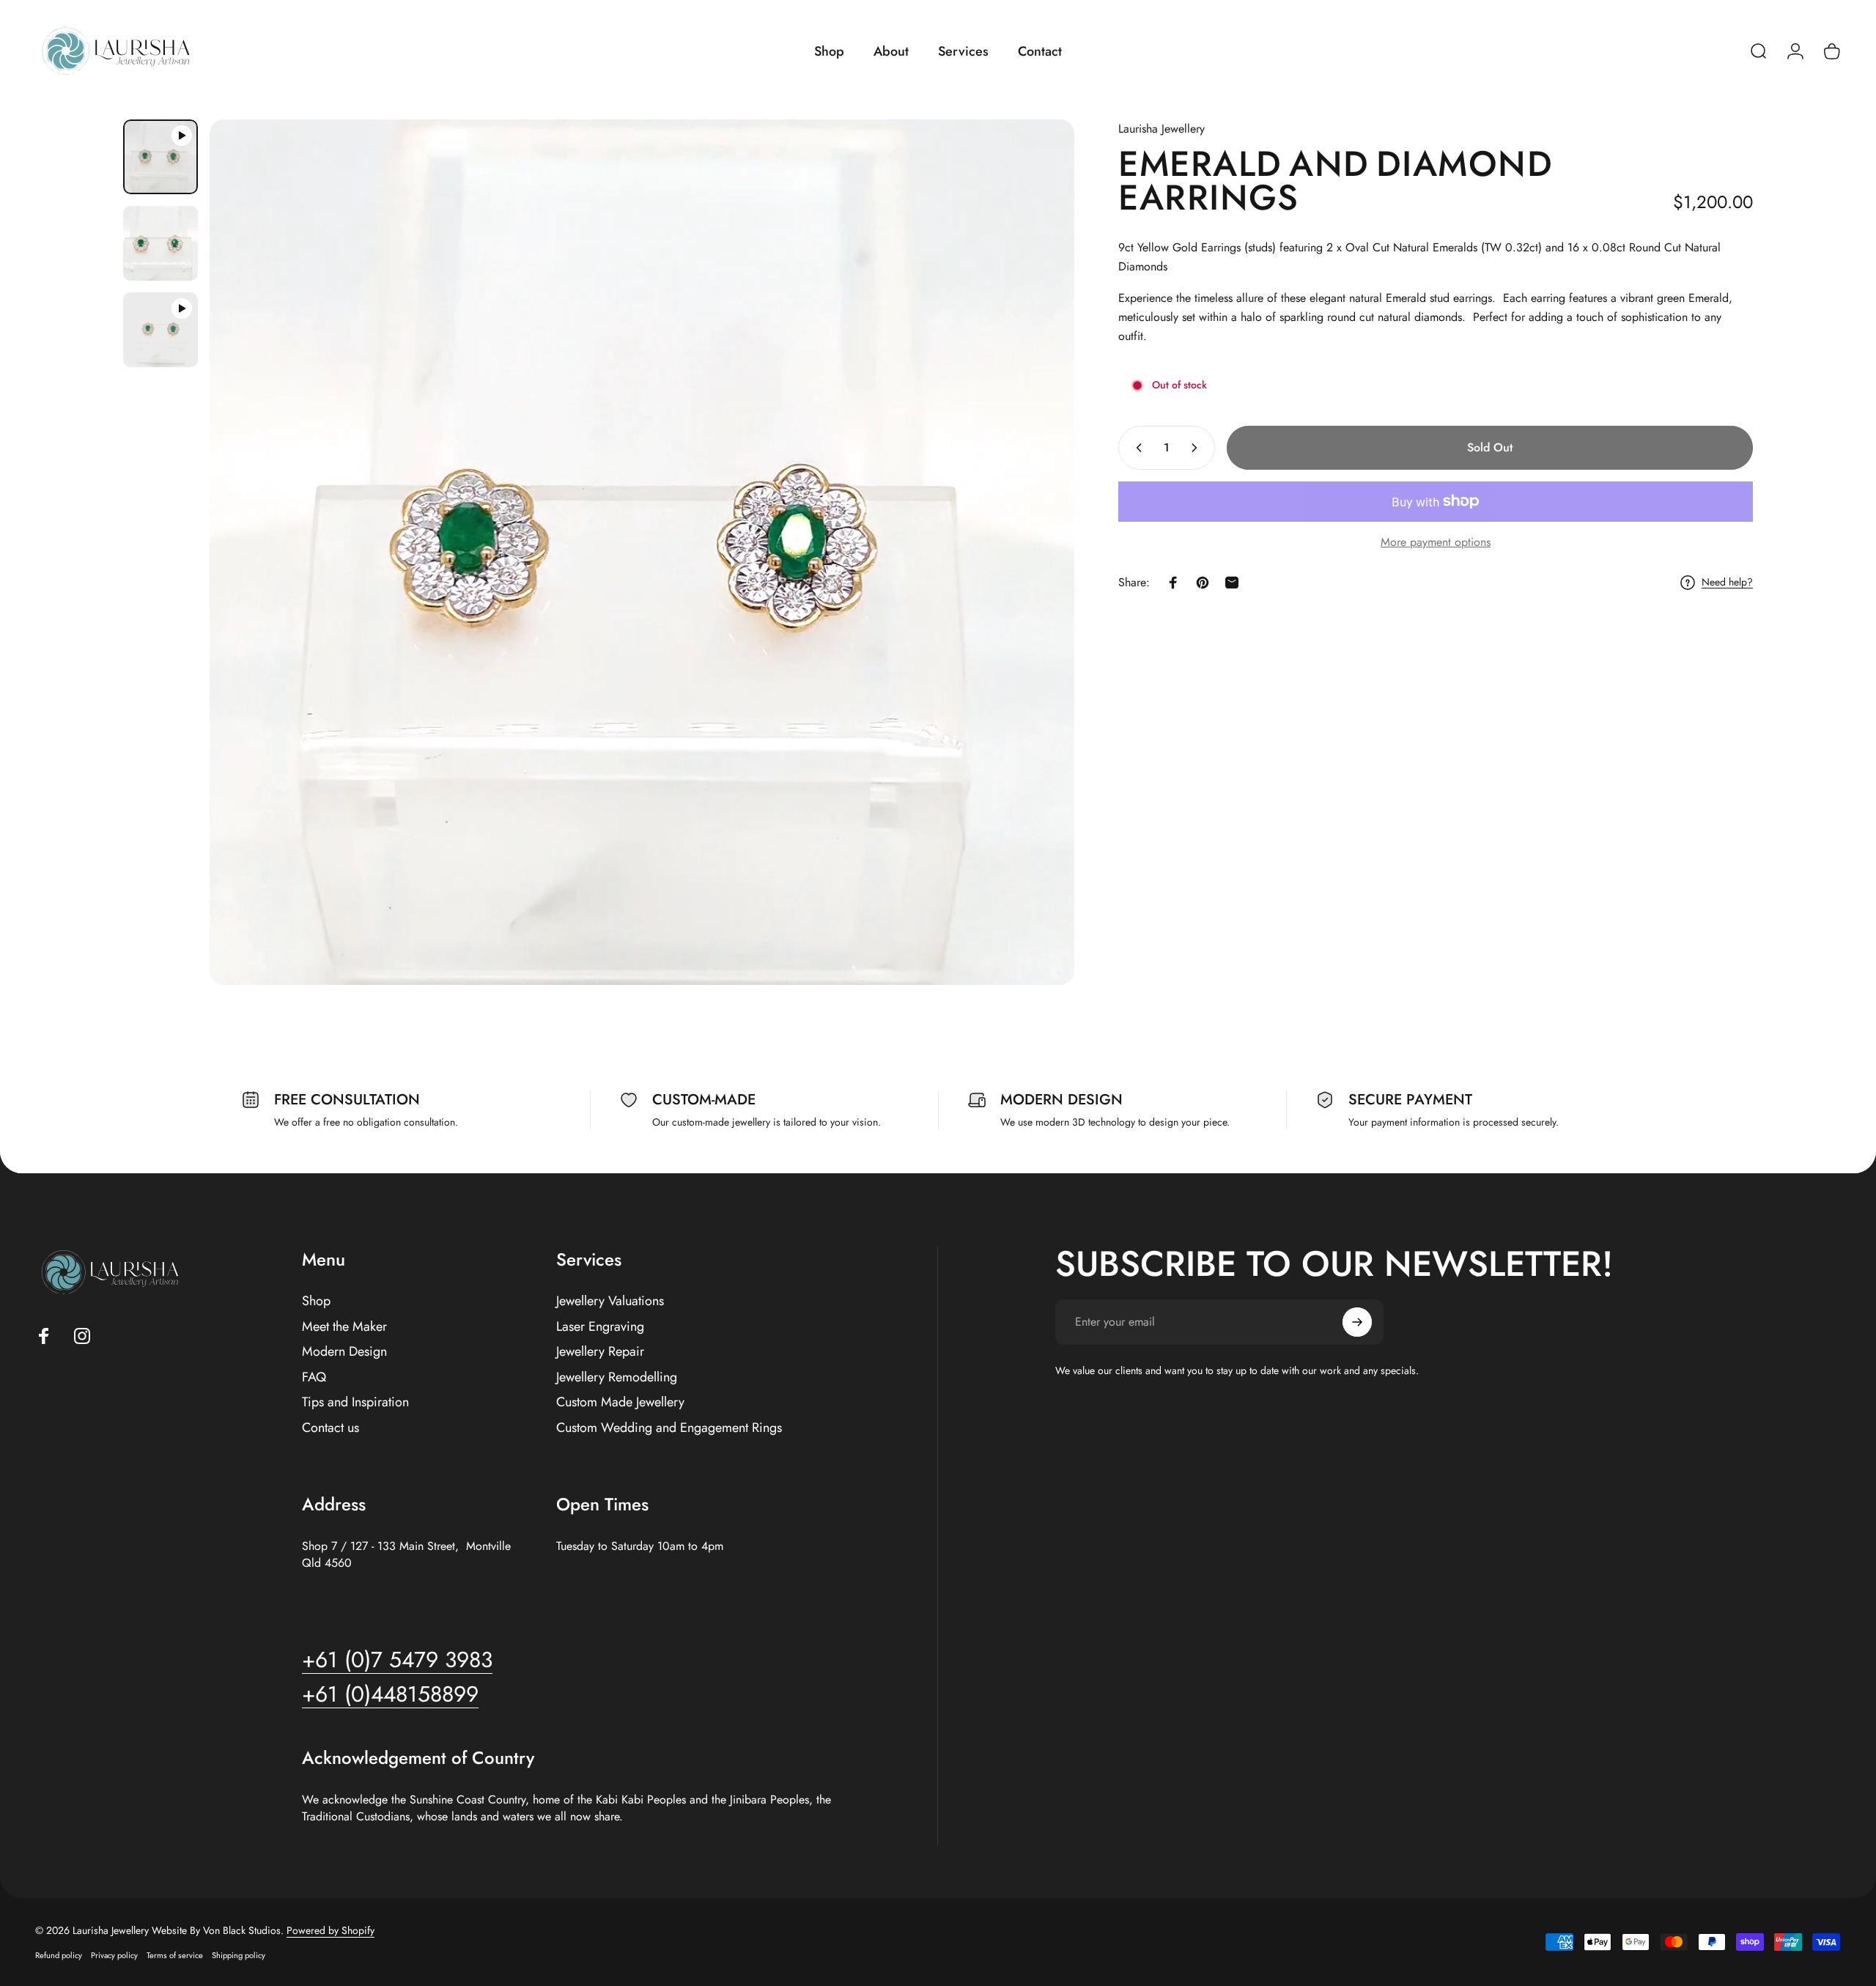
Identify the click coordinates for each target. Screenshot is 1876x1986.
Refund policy (59, 1955)
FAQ (314, 1377)
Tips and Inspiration (355, 1402)
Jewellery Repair (600, 1352)
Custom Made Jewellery (620, 1402)
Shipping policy (239, 1955)
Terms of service (175, 1955)
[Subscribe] (1357, 1322)
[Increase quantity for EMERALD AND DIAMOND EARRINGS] (1197, 448)
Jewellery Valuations (610, 1301)
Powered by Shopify (330, 1930)
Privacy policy (114, 1955)
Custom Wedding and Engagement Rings (669, 1428)
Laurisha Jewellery (1162, 129)
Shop (316, 1301)
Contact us (330, 1428)
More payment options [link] (1436, 542)
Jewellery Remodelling (617, 1377)
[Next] (1036, 553)
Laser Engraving (600, 1327)
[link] (390, 1694)
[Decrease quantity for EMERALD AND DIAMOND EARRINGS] (1136, 448)
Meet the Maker (344, 1327)
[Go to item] (160, 157)
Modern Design (344, 1352)
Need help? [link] (1727, 583)
